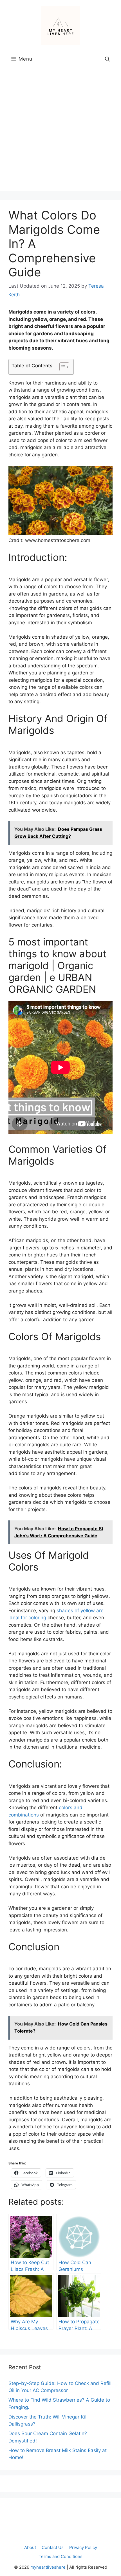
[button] (107, 59)
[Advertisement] (60, 131)
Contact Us (53, 2547)
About (30, 2547)
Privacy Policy (83, 2547)
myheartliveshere (48, 2567)
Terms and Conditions (60, 2556)
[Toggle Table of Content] (61, 367)
